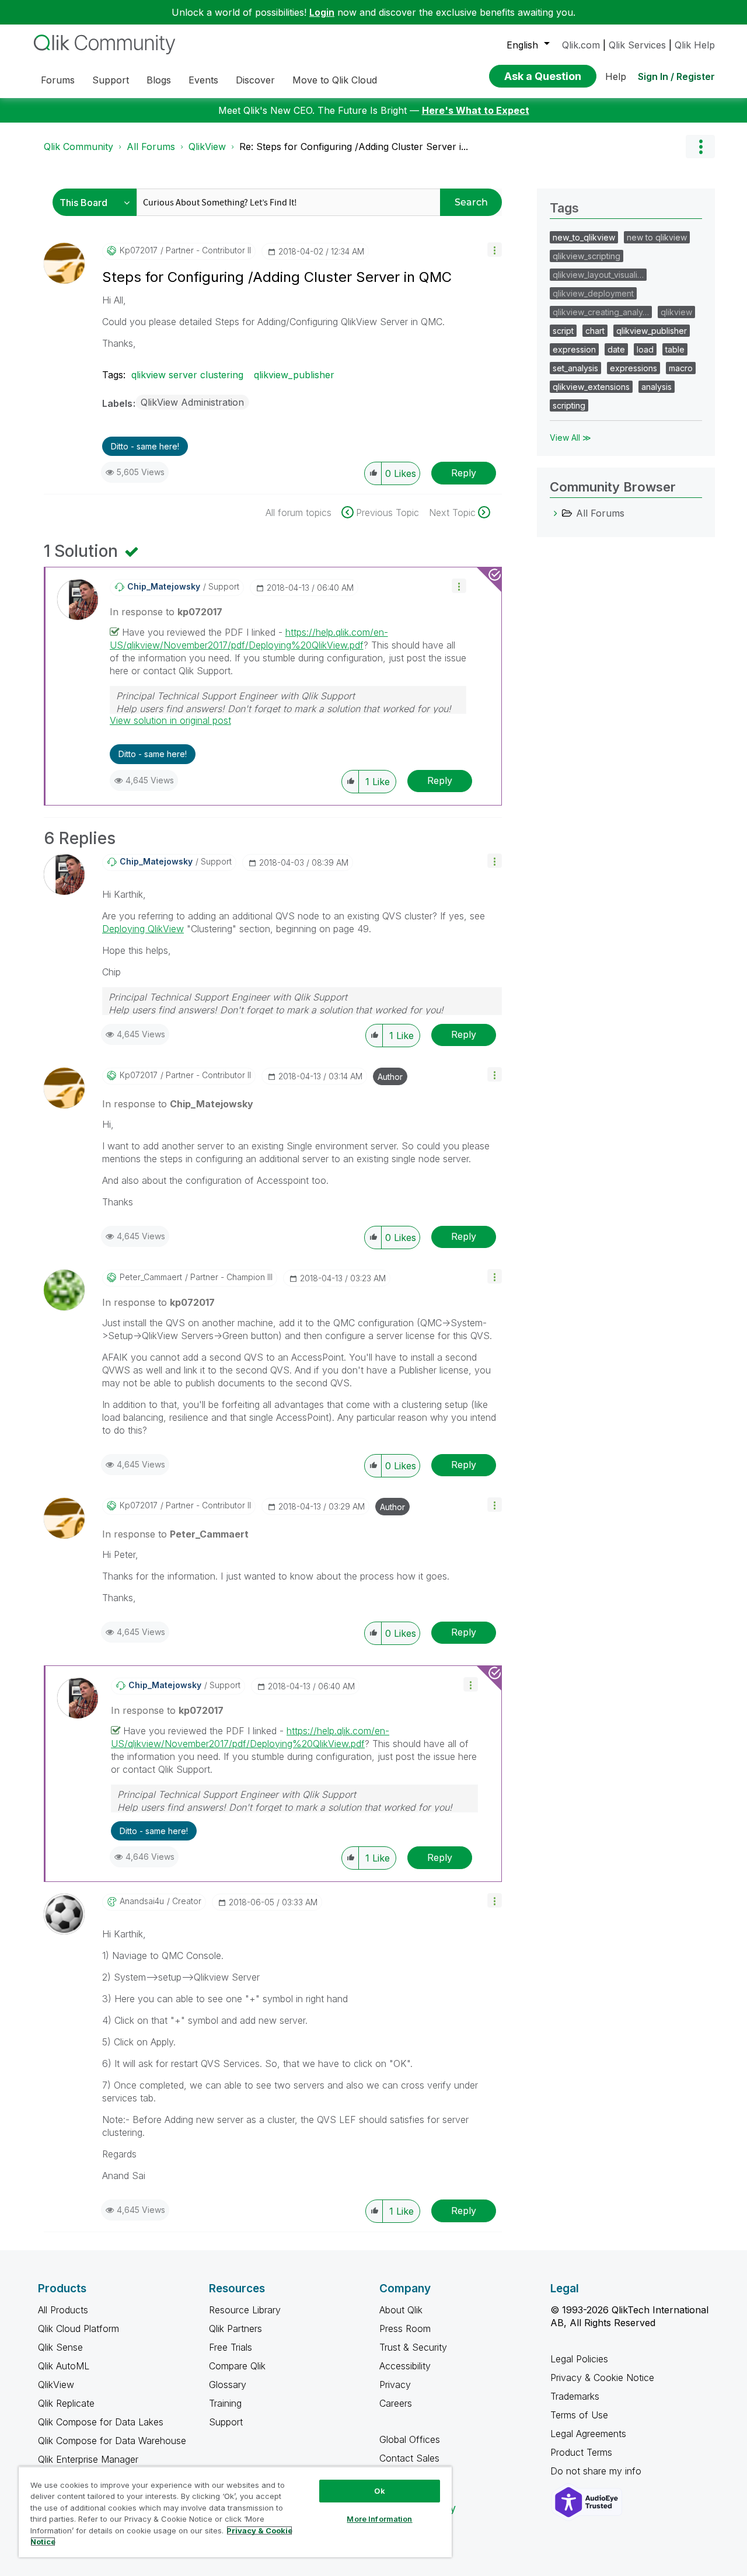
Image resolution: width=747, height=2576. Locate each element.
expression (574, 349)
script (563, 331)
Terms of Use (579, 2415)
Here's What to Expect (476, 110)
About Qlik (401, 2310)
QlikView (207, 147)
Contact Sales (409, 2458)
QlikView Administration (192, 402)
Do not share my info (597, 2471)
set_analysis (575, 368)
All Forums (151, 147)
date (616, 349)
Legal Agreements (588, 2434)
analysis (657, 387)
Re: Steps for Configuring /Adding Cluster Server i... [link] (354, 147)
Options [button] (700, 147)
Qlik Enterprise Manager (88, 2459)
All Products (63, 2310)
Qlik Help (695, 45)
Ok (379, 2491)
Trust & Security (413, 2347)
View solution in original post (170, 720)
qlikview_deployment (593, 293)
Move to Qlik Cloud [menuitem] (335, 80)
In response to (166, 612)
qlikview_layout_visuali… (598, 275)
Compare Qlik (237, 2366)
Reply (464, 473)
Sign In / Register (676, 76)
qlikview (676, 312)
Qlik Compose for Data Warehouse (112, 2441)
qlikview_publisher (294, 375)
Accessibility (405, 2366)
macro (681, 368)
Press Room (405, 2328)
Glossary (228, 2385)
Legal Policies (579, 2359)
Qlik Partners (235, 2328)
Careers (396, 2403)
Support (226, 2422)
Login (322, 12)
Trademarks (575, 2396)
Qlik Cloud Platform (78, 2328)
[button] (495, 250)
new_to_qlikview (584, 237)
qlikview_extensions (591, 387)
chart (595, 331)
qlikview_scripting (587, 256)
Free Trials (231, 2347)
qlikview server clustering (187, 375)
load (645, 349)
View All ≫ (570, 438)
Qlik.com (581, 45)
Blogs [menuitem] (159, 80)
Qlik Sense (60, 2347)
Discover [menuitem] (255, 80)
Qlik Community (78, 147)
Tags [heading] (564, 208)
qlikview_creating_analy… (601, 312)
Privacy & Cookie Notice (602, 2378)
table (675, 349)
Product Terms (581, 2452)
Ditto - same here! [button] (145, 446)
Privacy (395, 2385)
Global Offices (410, 2439)
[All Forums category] (556, 513)
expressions (633, 368)
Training (225, 2403)
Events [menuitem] (203, 80)
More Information (379, 2519)
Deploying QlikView (143, 929)
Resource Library (245, 2310)
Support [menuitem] (111, 80)
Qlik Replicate (66, 2403)
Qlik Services (637, 45)
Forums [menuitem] (58, 80)
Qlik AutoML (64, 2366)
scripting (569, 405)
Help (616, 76)
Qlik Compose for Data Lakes (101, 2422)
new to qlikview (657, 237)
